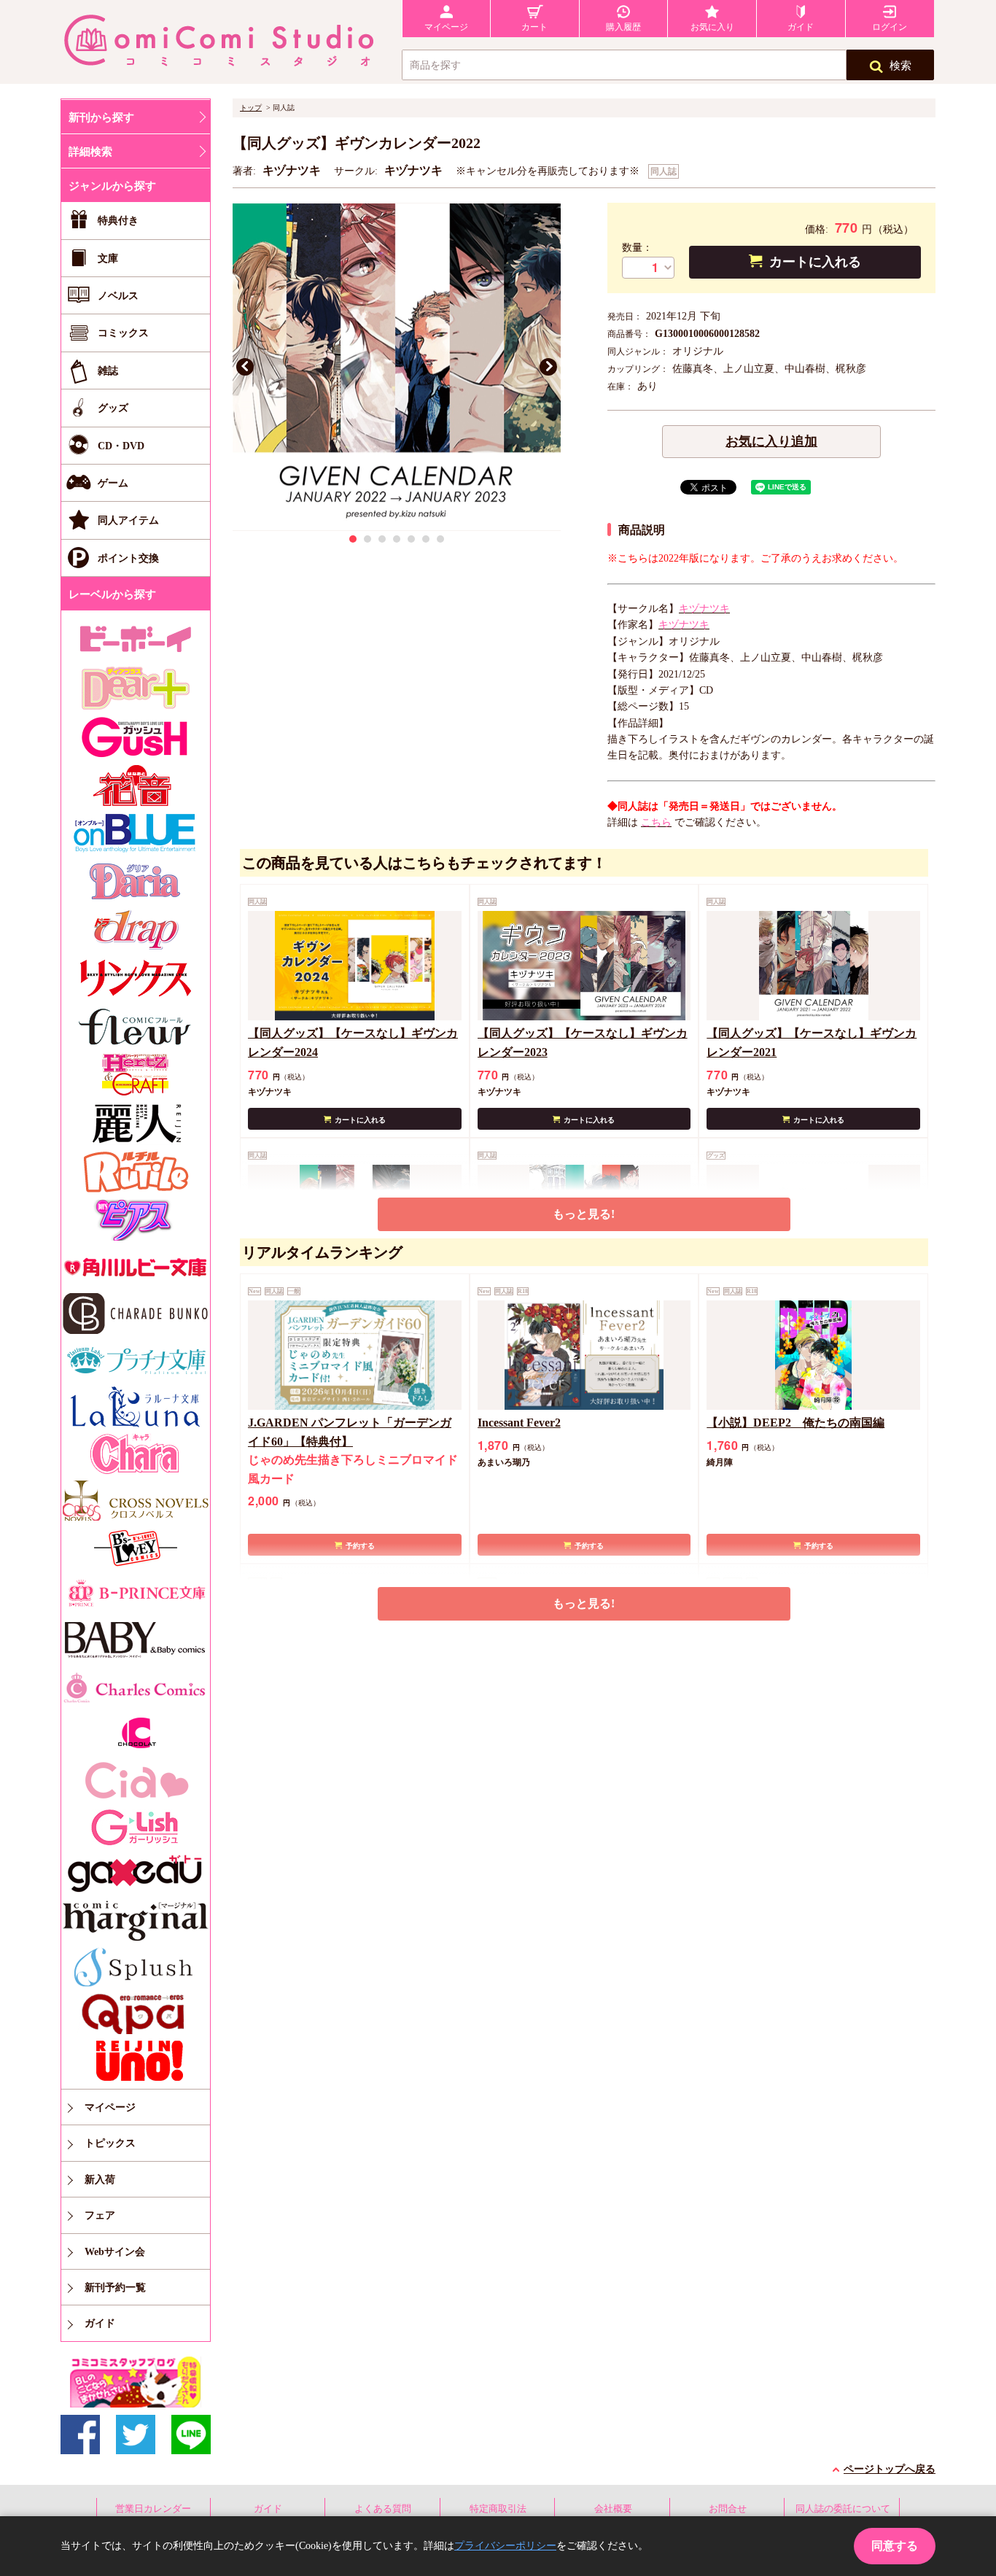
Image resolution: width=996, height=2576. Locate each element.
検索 (900, 66)
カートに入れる (815, 262)
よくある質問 (383, 2509)
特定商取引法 (498, 2509)
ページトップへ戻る (890, 2469)
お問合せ (728, 2509)
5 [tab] (411, 539)
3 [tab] (382, 539)
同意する (895, 2546)
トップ (251, 108)
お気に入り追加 (771, 441)
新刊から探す (101, 117)
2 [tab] (367, 539)
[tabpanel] (397, 367)
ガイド (268, 2509)
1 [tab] (353, 539)
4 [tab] (397, 539)
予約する (360, 1546)
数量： (637, 248)
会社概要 (613, 2509)
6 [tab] (426, 539)
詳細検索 (90, 152)
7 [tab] (440, 539)
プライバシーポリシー (505, 2546)
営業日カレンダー (153, 2509)
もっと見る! (584, 1214)
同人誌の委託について (843, 2509)
